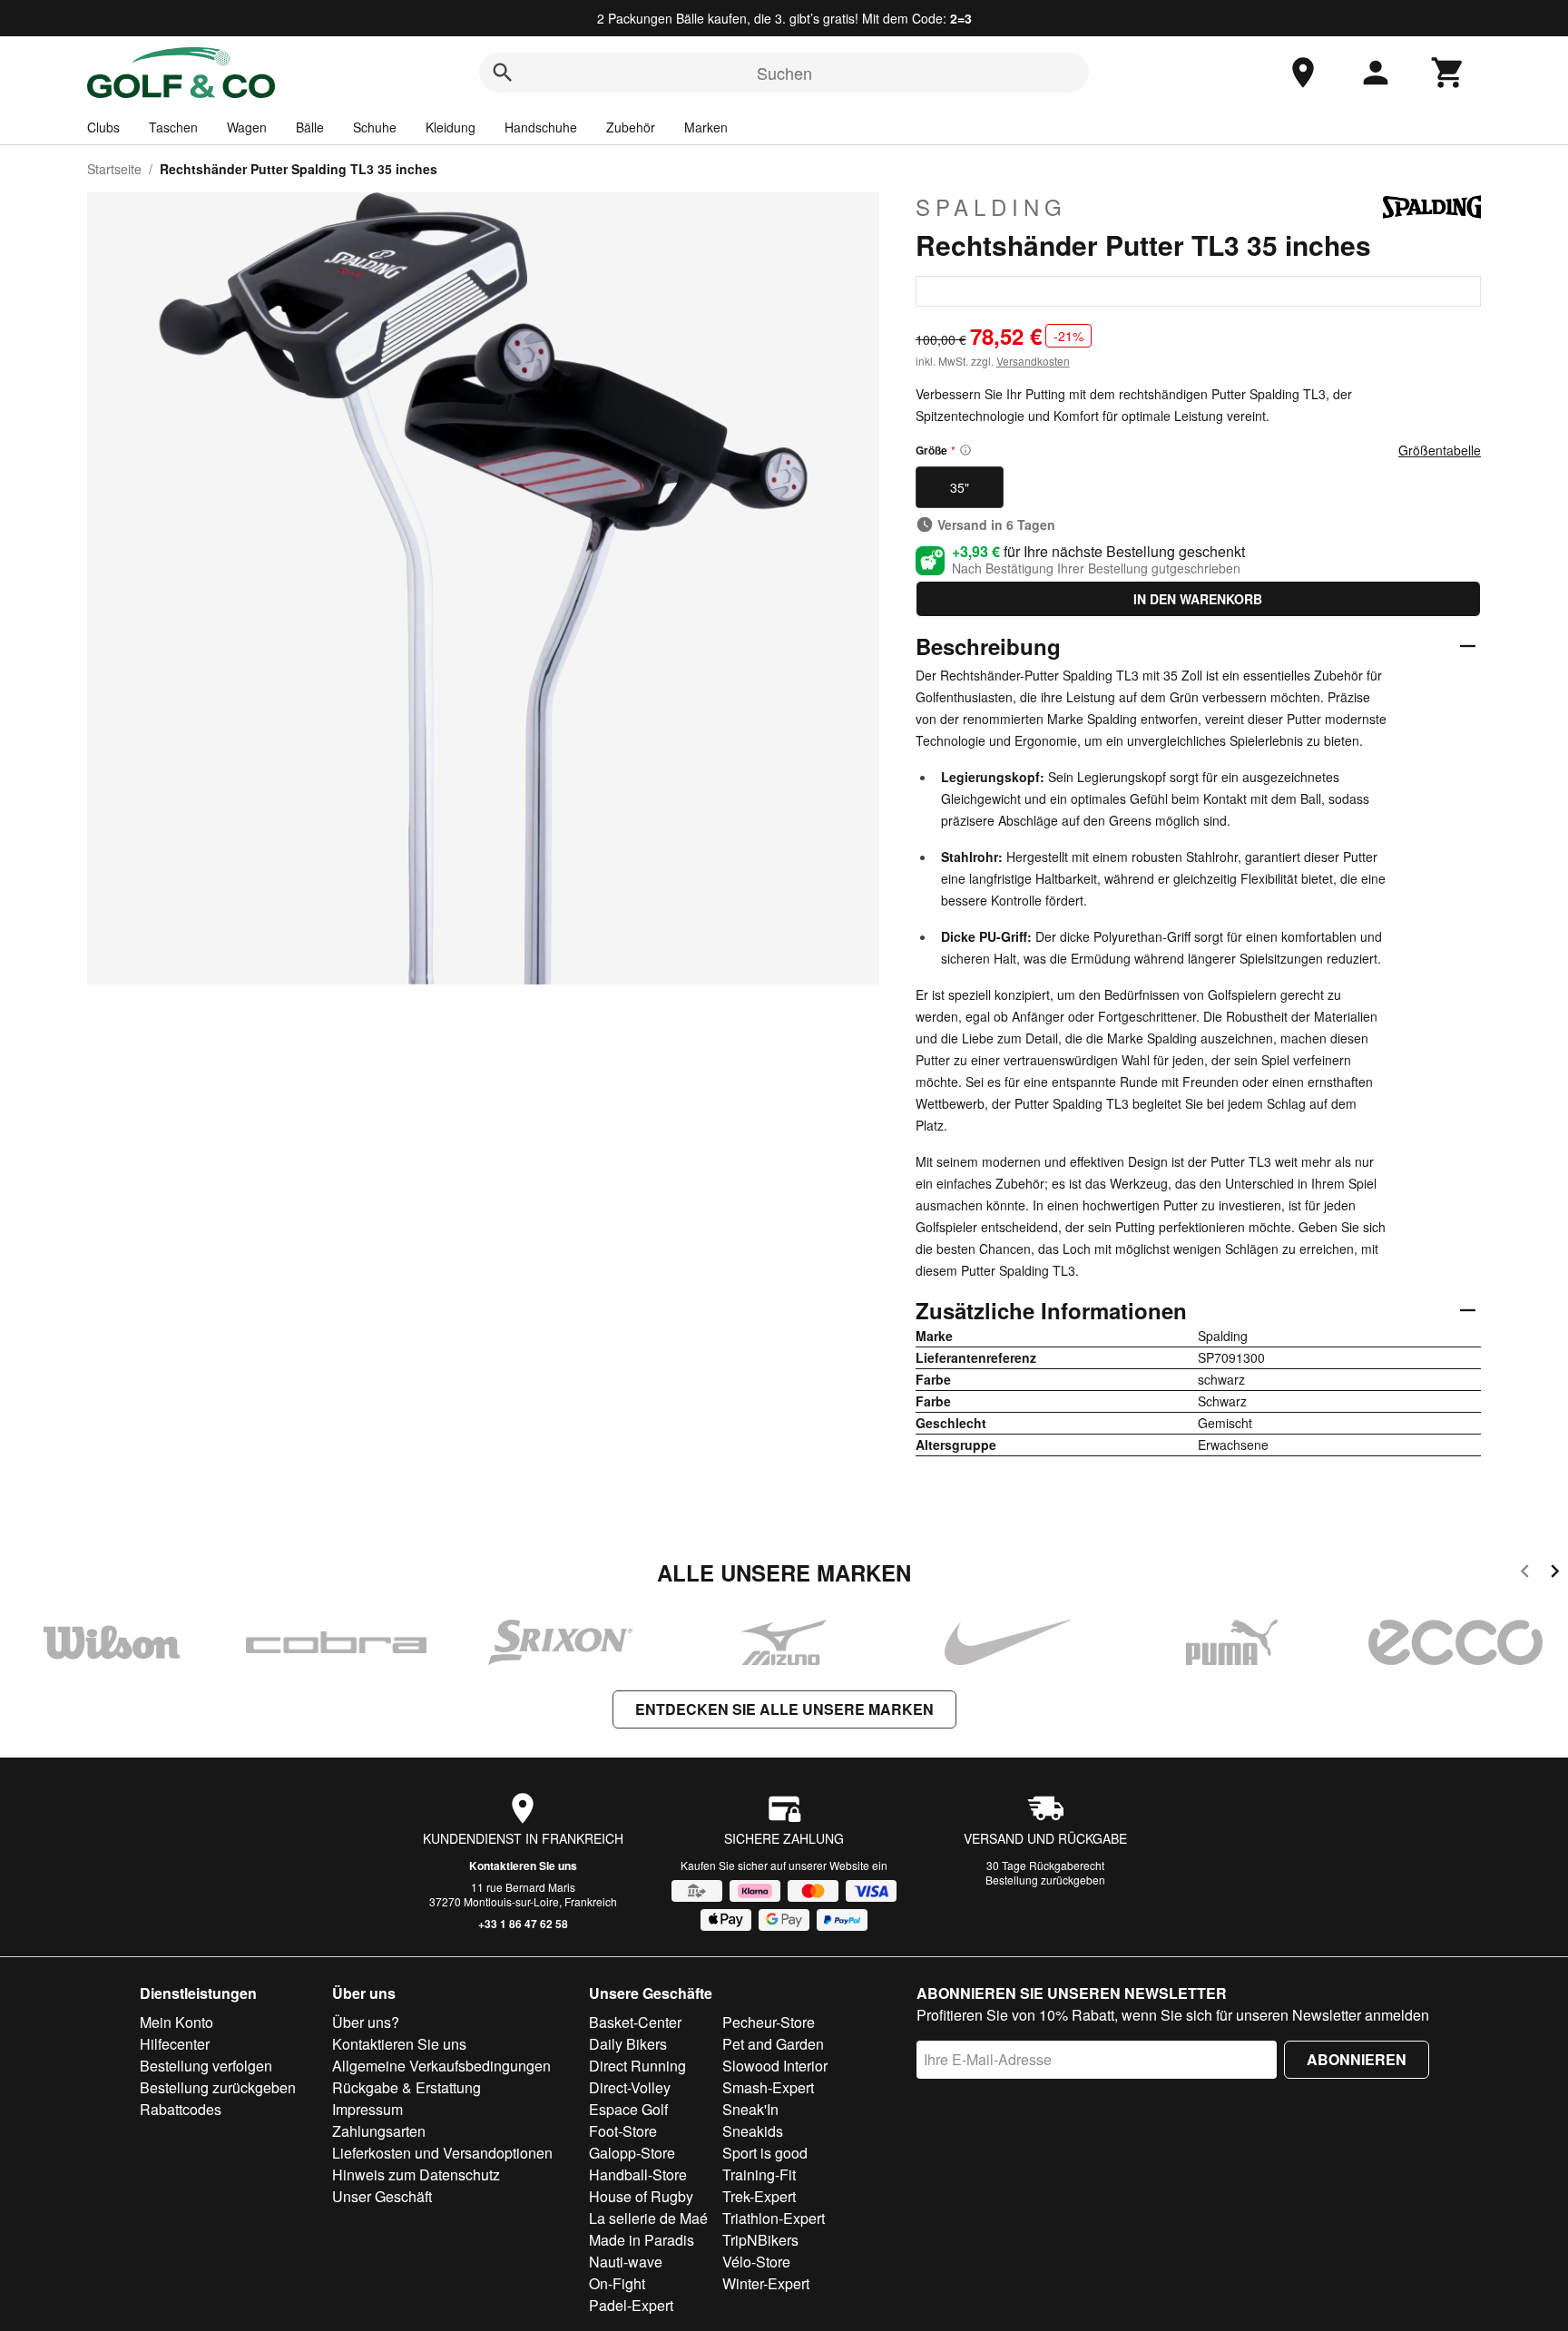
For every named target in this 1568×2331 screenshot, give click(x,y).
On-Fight (617, 2283)
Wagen (247, 127)
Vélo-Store (756, 2262)
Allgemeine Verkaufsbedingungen (441, 2066)
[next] (1555, 1574)
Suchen (784, 73)
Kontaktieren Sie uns (523, 1866)
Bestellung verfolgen (206, 2066)
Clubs (103, 127)
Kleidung (451, 127)
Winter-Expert (766, 2283)
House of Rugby (641, 2196)
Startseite (114, 169)
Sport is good (765, 2153)
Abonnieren (1357, 2059)
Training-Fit (759, 2174)
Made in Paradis (642, 2240)
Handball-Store (638, 2174)
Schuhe (375, 127)
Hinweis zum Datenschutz (416, 2174)
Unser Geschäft (382, 2196)
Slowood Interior (775, 2066)
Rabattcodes (181, 2109)
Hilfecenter (175, 2044)
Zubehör (631, 127)
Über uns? (366, 2022)
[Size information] (965, 450)
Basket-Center (635, 2022)
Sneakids (753, 2131)
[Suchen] (503, 73)
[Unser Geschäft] (1303, 73)
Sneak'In (750, 2109)
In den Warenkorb (1198, 599)
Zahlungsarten (379, 2131)
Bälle (310, 127)
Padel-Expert (631, 2305)
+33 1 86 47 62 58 (523, 1924)
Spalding (991, 207)
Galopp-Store (632, 2153)
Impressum (367, 2109)
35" (960, 487)
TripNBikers (760, 2240)
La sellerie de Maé (648, 2218)
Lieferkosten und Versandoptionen (442, 2153)
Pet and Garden (773, 2044)
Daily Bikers (628, 2044)
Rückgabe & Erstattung (407, 2087)
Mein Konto (176, 2022)
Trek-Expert (759, 2196)
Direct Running (637, 2066)
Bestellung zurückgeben (1045, 1880)
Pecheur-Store (769, 2022)
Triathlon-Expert (774, 2218)
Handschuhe (541, 127)
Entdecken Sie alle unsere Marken (784, 1709)
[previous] (1525, 1574)
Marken (706, 127)
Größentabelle (1440, 450)
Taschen (173, 127)
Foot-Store (623, 2131)
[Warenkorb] (1448, 73)
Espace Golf (628, 2109)
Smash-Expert (768, 2087)
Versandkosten (1033, 361)
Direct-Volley (630, 2087)
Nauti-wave (626, 2262)
